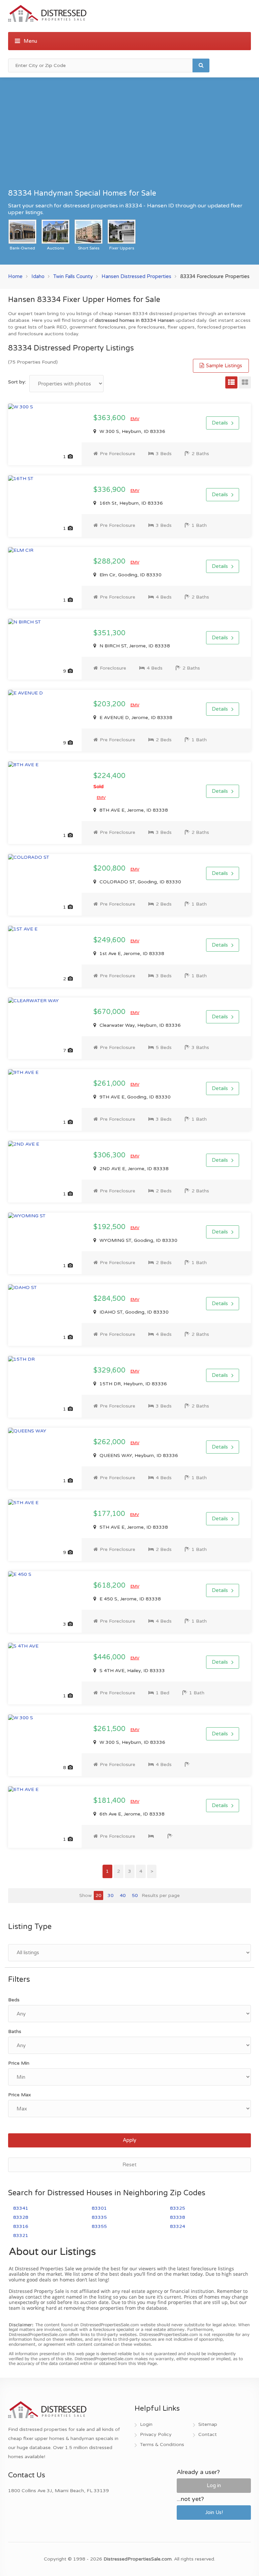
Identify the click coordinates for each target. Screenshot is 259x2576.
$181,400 (110, 1801)
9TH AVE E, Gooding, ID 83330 (134, 1097)
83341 (21, 2208)
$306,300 (110, 1155)
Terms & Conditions (162, 2445)
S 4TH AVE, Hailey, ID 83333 (132, 1671)
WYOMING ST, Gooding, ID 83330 (138, 1240)
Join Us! (214, 2512)
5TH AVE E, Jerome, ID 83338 (133, 1527)
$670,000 (110, 1012)
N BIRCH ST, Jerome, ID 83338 (134, 646)
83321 (21, 2235)
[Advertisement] (129, 136)
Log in (214, 2485)
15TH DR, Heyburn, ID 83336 (133, 1384)
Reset (129, 2165)
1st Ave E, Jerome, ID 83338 (131, 954)
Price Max (20, 2095)
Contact (208, 2434)
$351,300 (109, 633)
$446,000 (110, 1657)
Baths (15, 2031)
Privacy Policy (156, 2434)
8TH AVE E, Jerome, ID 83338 (133, 810)
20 (98, 1895)
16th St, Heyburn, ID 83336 (131, 503)
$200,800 (110, 869)
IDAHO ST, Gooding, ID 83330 (133, 1312)
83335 (99, 2217)
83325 (178, 2208)
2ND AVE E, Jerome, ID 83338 (133, 1169)
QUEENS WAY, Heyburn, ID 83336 (138, 1455)
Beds (14, 2000)
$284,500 (110, 1299)
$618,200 (110, 1586)
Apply (129, 2140)
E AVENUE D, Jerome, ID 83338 (135, 718)
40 (123, 1895)
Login (146, 2424)
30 (111, 1895)
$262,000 (110, 1442)
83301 (99, 2208)
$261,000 (110, 1084)
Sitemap (208, 2424)
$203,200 (110, 704)
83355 (99, 2226)
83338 (178, 2217)
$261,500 (110, 1729)
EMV (135, 419)
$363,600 (110, 418)
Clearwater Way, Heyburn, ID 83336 (139, 1025)
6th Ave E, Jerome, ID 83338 (131, 1814)
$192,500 (110, 1227)
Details (220, 423)
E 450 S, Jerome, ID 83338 (129, 1599)
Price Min (19, 2063)
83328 (21, 2217)
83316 (21, 2226)
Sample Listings (223, 366)
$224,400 (109, 781)
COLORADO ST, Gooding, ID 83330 (140, 882)
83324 (178, 2226)
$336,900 (110, 490)
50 (135, 1895)
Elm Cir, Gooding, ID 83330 (130, 575)
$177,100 (110, 1514)
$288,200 (110, 562)
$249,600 (110, 940)
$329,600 (110, 1370)
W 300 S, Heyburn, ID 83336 (132, 431)
